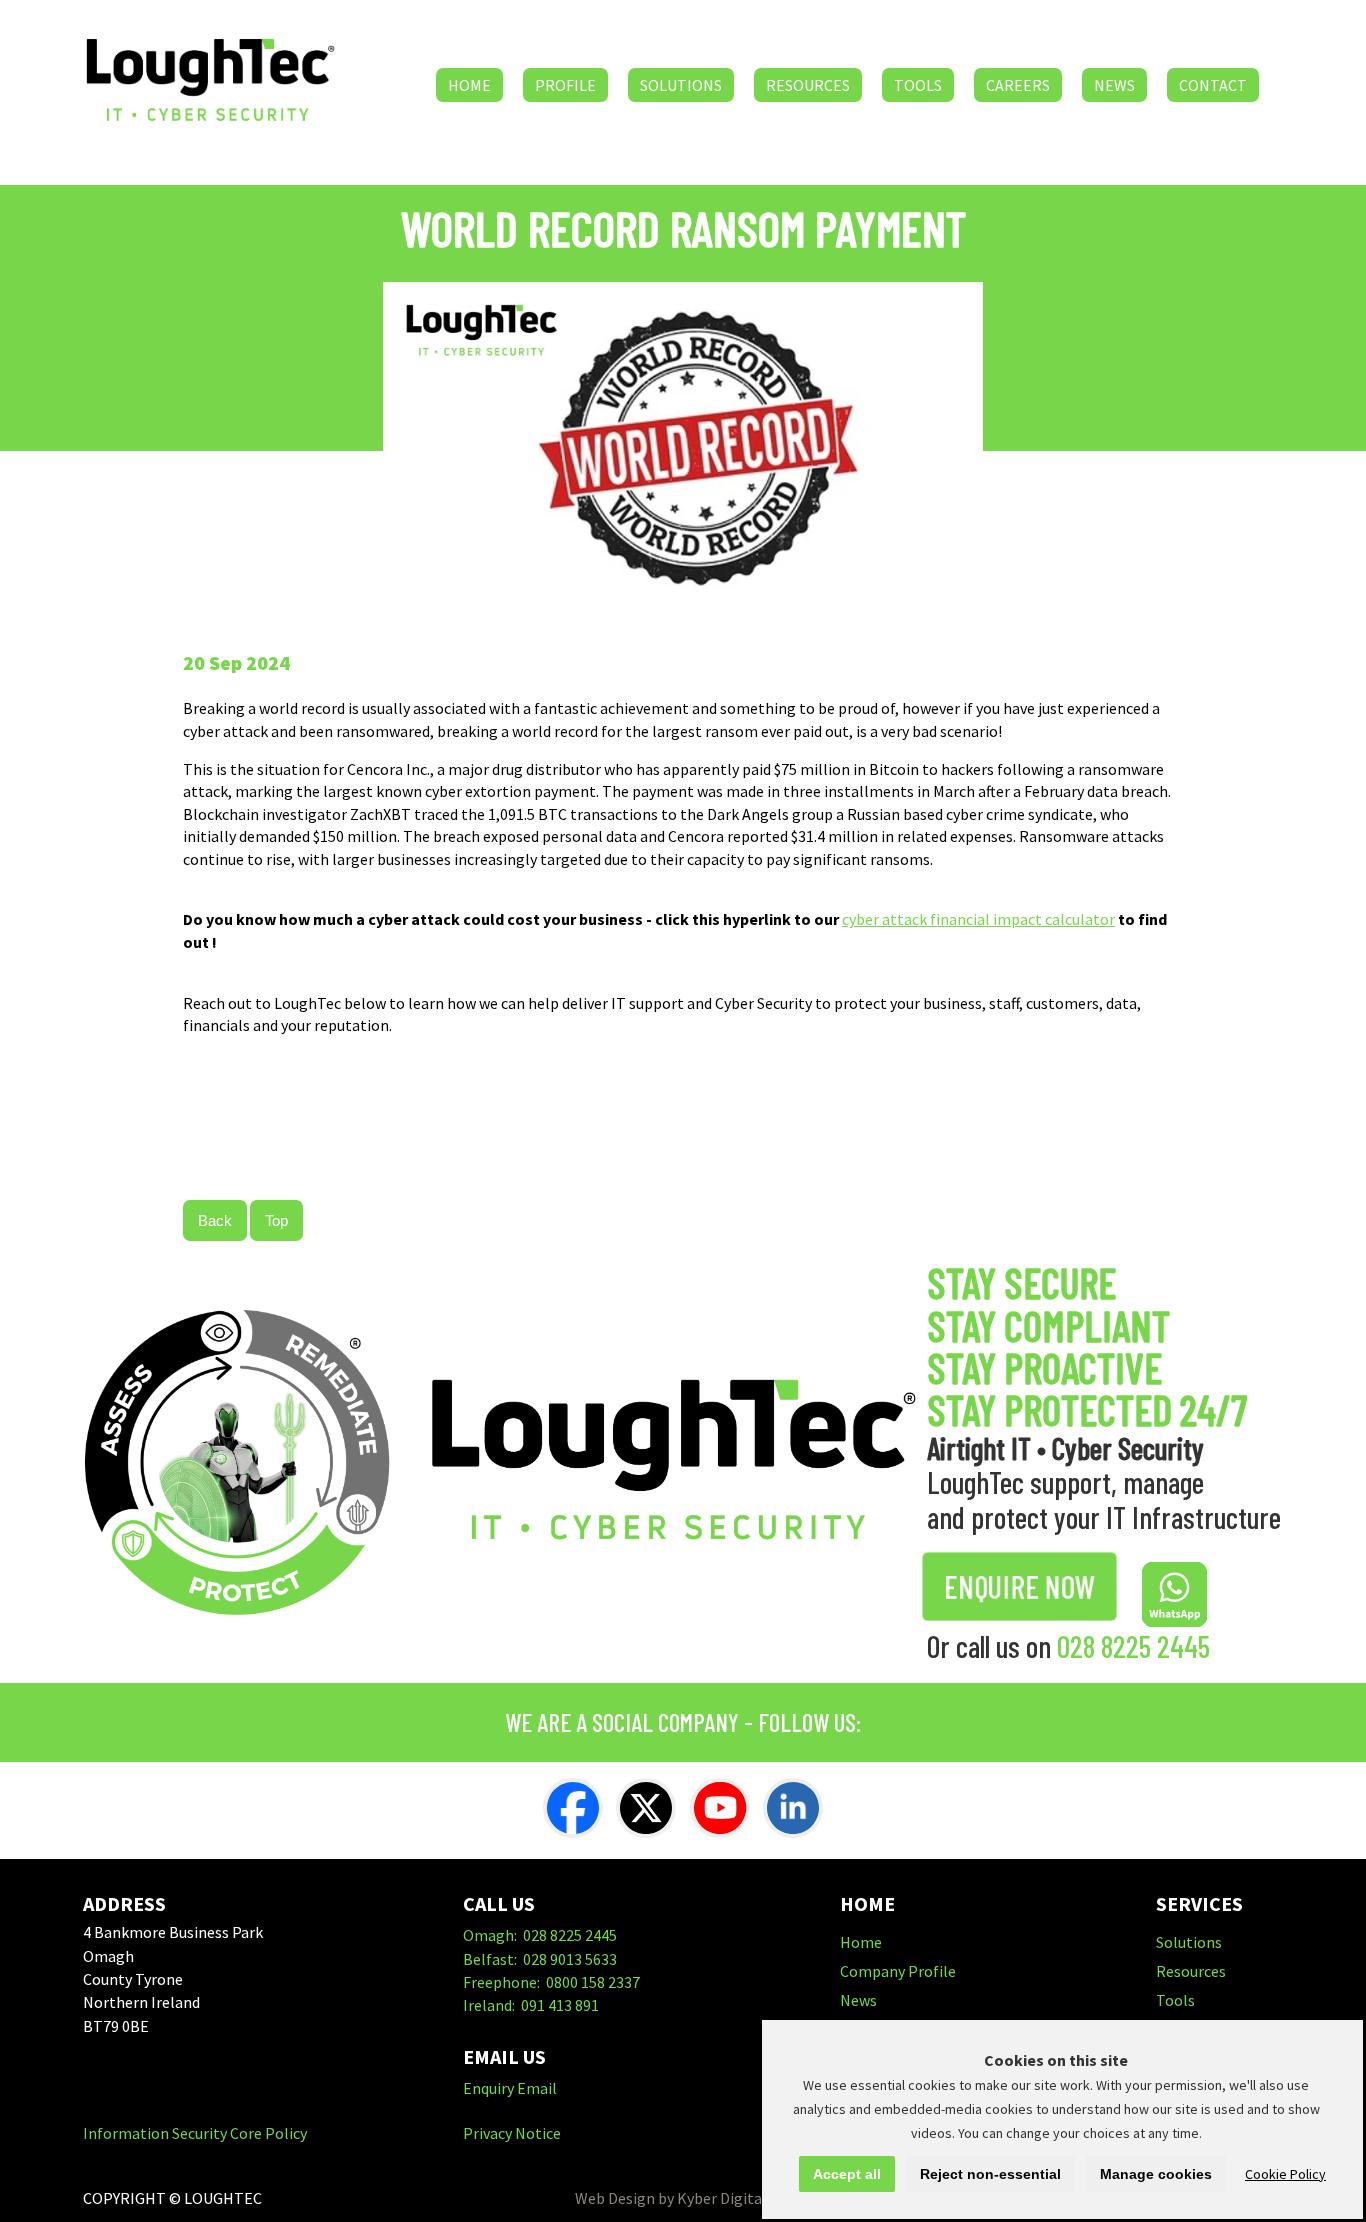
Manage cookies (1156, 2174)
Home (469, 85)
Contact (1213, 85)
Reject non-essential (990, 2174)
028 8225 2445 (1133, 1646)
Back (215, 1220)
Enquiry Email (510, 2088)
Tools (918, 85)
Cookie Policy (1285, 2174)
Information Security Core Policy (195, 2133)
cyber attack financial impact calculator (978, 919)
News (1114, 85)
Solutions (681, 85)
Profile (565, 85)
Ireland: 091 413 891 (531, 2005)
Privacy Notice (512, 2133)
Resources (808, 85)
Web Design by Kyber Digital (671, 2198)
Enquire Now (1019, 1586)
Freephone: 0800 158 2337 (551, 1982)
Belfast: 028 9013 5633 (540, 1959)
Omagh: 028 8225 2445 (540, 1935)
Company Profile (898, 1971)
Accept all (847, 2174)
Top (276, 1220)
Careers (1018, 85)
